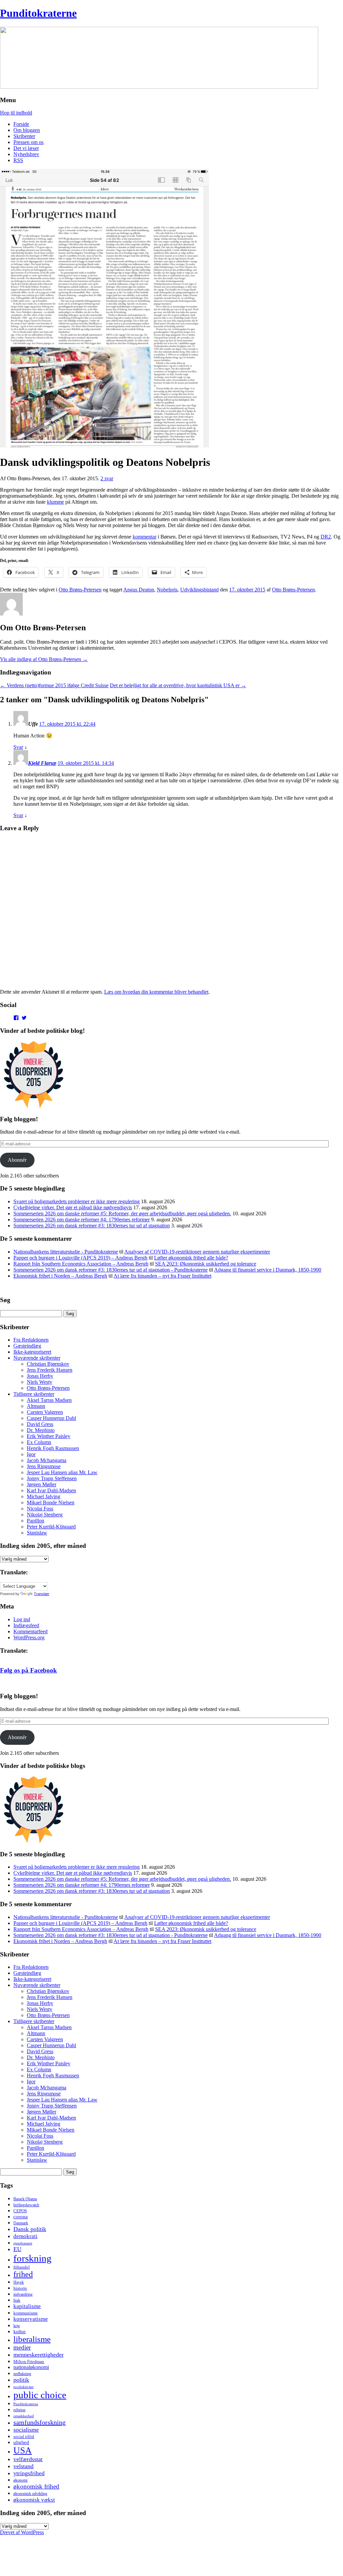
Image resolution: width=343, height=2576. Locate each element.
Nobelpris (167, 590)
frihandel (22, 2267)
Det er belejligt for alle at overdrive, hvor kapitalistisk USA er (178, 685)
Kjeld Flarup (42, 763)
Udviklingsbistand (199, 590)
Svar (18, 747)
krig (17, 2326)
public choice (40, 2395)
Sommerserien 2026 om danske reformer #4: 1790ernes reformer (82, 1220)
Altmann (36, 1406)
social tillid (24, 2437)
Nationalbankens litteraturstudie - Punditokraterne (66, 1252)
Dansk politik (30, 2229)
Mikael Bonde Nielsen (51, 1502)
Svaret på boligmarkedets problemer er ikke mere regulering (77, 1201)
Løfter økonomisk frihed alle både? (191, 1258)
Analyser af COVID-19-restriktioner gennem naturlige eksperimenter (197, 1252)
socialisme (26, 2430)
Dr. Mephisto (41, 1430)
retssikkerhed (24, 2416)
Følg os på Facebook (28, 1670)
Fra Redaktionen (31, 1340)
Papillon (36, 1521)
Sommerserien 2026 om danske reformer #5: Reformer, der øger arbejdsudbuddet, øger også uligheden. (122, 1213)
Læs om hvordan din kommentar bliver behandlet (156, 992)
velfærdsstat (28, 2459)
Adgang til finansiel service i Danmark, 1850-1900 (268, 1270)
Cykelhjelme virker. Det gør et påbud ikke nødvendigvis (73, 1207)
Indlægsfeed (26, 1625)
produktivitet (23, 2387)
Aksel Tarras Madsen (49, 1400)
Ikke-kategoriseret (32, 1352)
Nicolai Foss (40, 1509)
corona (21, 2217)
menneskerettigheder (39, 2355)
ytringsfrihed (29, 2473)
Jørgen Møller (42, 1484)
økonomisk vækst (34, 2500)
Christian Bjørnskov (48, 1364)
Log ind (22, 1619)
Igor (31, 1454)
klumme (55, 502)
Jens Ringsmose (44, 1466)
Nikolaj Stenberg (45, 1515)
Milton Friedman (29, 2362)
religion (19, 2410)
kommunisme (26, 2313)
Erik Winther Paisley (49, 1436)
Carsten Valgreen (45, 1412)
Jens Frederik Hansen (50, 1370)
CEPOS (20, 2211)
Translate (42, 1594)
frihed (23, 2274)
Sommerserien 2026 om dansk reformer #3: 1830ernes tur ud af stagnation (92, 1226)
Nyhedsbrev (26, 154)
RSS (18, 160)
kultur (20, 2331)
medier (22, 2347)
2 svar (107, 478)
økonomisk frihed (36, 2486)
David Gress (40, 1424)
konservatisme (31, 2319)
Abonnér (17, 1160)
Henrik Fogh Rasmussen (53, 1448)
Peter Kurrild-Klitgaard (51, 1527)
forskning (32, 2258)
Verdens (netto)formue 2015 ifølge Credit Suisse (54, 685)
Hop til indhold (16, 113)
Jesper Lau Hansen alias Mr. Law (62, 1472)
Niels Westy (40, 1382)
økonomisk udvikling (30, 2494)
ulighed (21, 2442)
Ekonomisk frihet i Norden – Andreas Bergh (60, 1276)
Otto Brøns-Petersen (80, 590)
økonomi (20, 2480)
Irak (17, 2300)
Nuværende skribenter (37, 1358)
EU (17, 2249)
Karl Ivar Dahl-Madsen (51, 1490)
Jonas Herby (40, 1376)
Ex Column (39, 1442)
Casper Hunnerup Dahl (51, 1418)
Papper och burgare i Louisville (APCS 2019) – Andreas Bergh (80, 1258)
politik (21, 2380)
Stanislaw (37, 1533)
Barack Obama (25, 2199)
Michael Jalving (44, 1496)
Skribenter (24, 136)
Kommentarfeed (30, 1631)
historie (20, 2288)
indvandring (23, 2294)
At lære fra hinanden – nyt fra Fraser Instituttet (162, 1276)
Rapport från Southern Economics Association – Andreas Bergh (81, 1264)
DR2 (326, 537)
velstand (23, 2466)
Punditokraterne (38, 13)
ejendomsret (23, 2243)
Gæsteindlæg (27, 1346)
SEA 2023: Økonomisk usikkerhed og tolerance (206, 1264)
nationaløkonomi (31, 2367)
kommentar (145, 537)
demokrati (25, 2236)
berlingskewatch (26, 2205)
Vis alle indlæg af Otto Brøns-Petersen (44, 659)
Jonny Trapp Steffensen (52, 1478)
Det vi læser (26, 148)
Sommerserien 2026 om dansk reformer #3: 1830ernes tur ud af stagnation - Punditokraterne (111, 1270)
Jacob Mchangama (47, 1460)
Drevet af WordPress (22, 2532)
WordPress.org (29, 1637)
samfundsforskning (40, 2422)
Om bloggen (27, 130)
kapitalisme (27, 2306)
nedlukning (22, 2374)
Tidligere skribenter (34, 1394)
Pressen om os (28, 142)
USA (23, 2450)
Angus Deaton (139, 590)
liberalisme (32, 2339)
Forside (21, 124)
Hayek (19, 2282)
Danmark (21, 2223)
